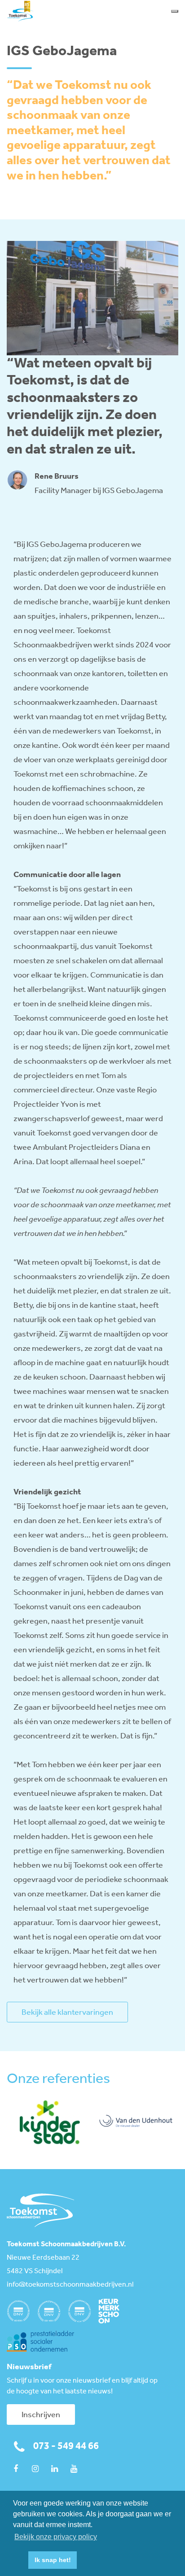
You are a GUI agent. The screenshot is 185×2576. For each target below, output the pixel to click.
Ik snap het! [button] (53, 2560)
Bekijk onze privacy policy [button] (56, 2537)
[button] (19, 2560)
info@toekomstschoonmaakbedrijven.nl (70, 2285)
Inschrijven (41, 2415)
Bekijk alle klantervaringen (67, 2013)
